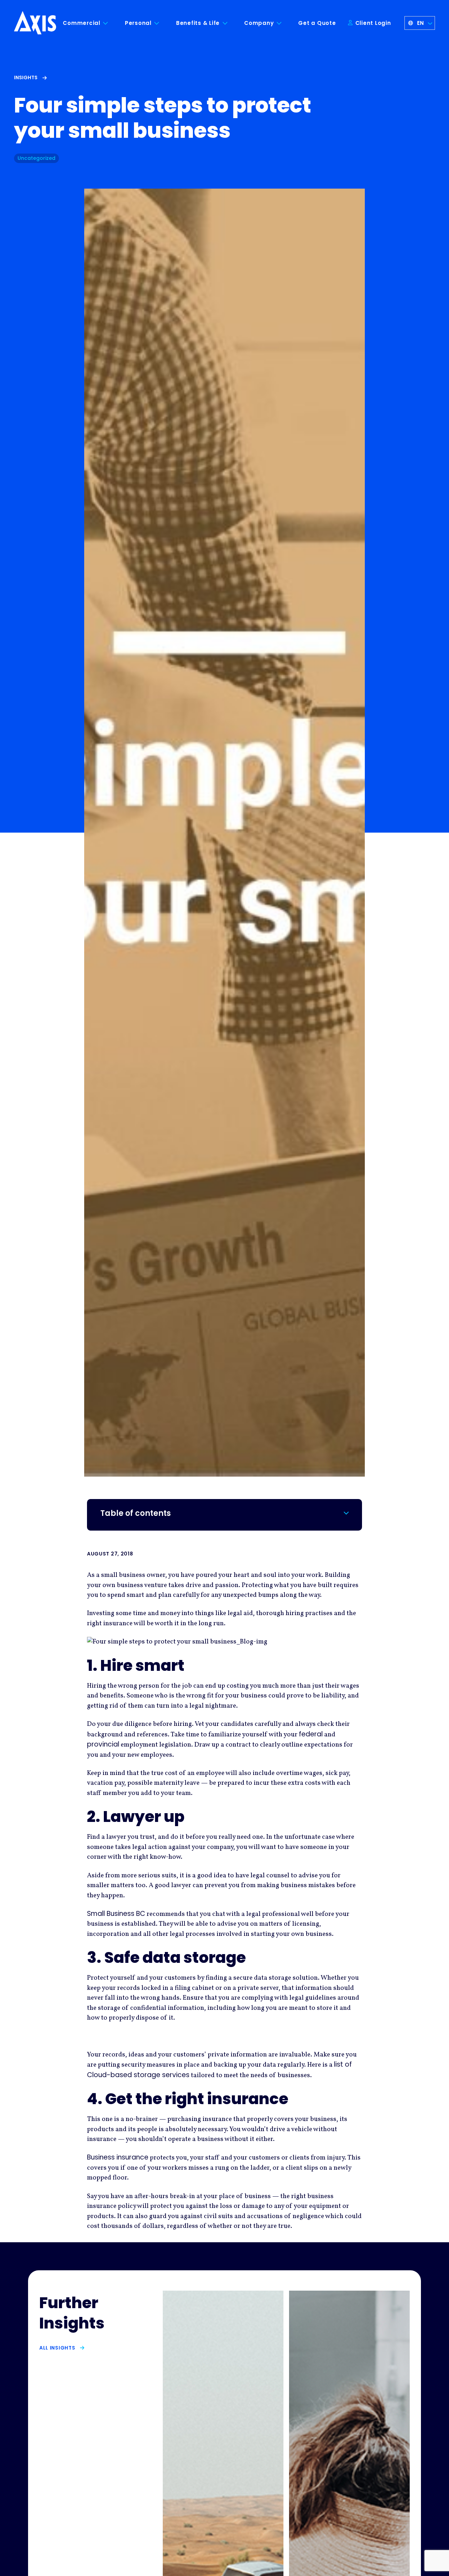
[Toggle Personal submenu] (162, 23)
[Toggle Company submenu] (284, 23)
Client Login (372, 23)
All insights (57, 2348)
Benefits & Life (198, 23)
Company (259, 23)
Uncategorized (36, 158)
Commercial (82, 23)
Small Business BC (116, 1914)
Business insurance (118, 2157)
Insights (26, 77)
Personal (138, 23)
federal (311, 1734)
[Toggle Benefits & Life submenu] (230, 23)
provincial (103, 1744)
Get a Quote (317, 23)
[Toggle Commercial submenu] (111, 23)
